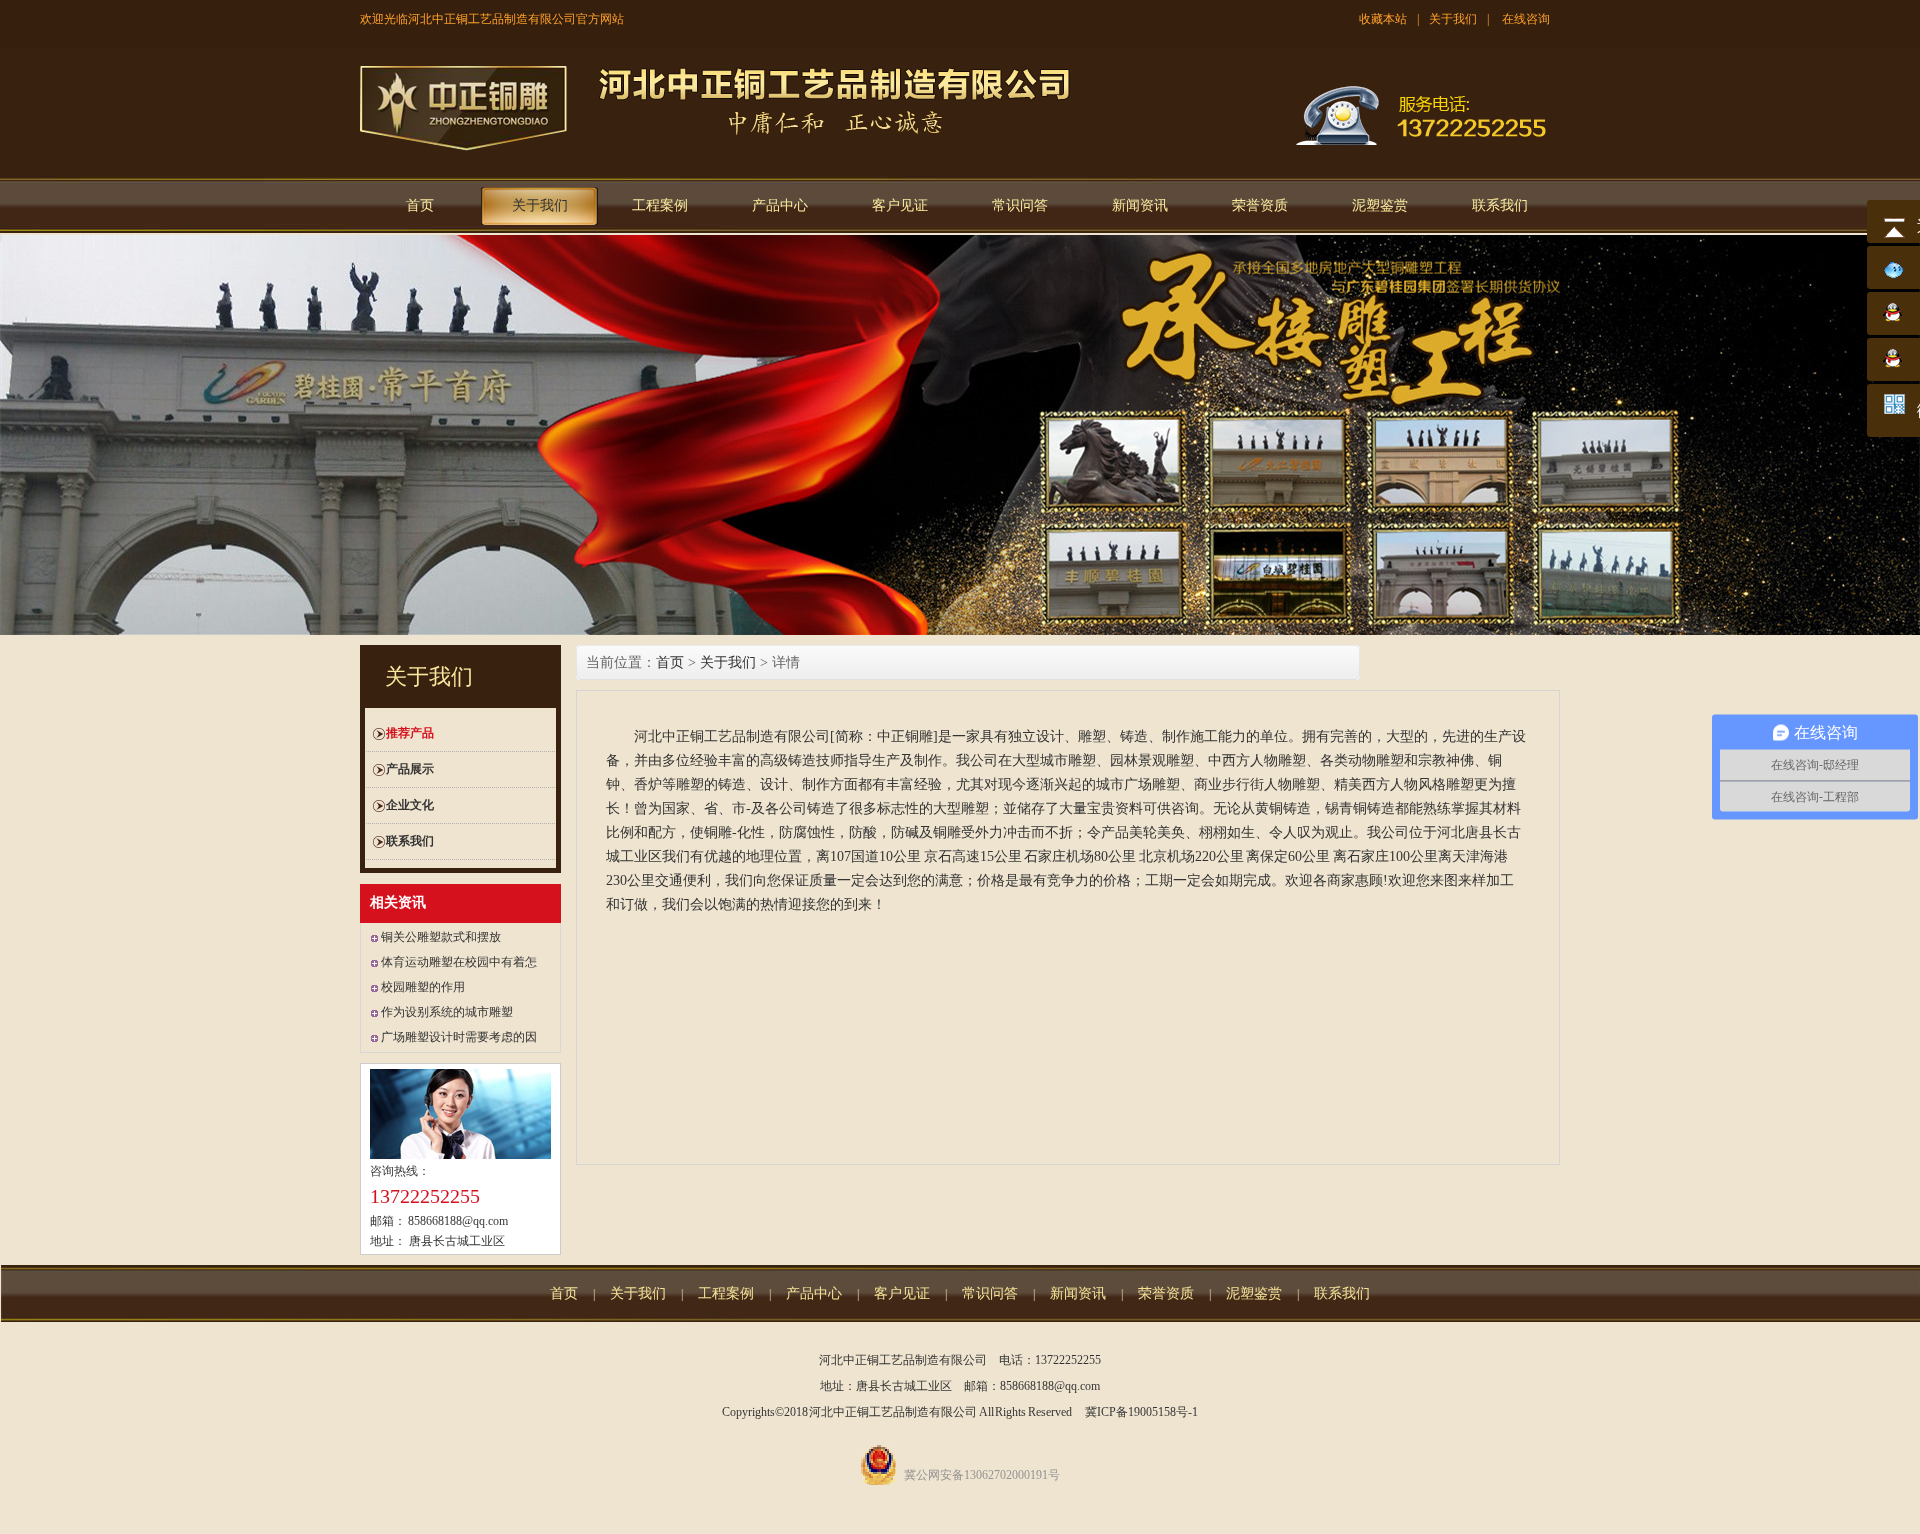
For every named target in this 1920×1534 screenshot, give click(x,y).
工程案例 (660, 205)
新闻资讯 (1140, 205)
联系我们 (1500, 205)
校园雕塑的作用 (423, 987)
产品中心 (780, 205)
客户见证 (900, 205)
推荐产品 (410, 733)
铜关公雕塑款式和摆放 (441, 937)
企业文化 (410, 805)
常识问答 (1020, 205)
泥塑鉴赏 (1380, 205)
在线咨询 (1526, 19)
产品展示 (410, 769)
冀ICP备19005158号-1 (1141, 1412)
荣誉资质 (1260, 205)
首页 (420, 205)
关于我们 (1453, 19)
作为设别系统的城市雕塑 (447, 1012)
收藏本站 (1383, 19)
